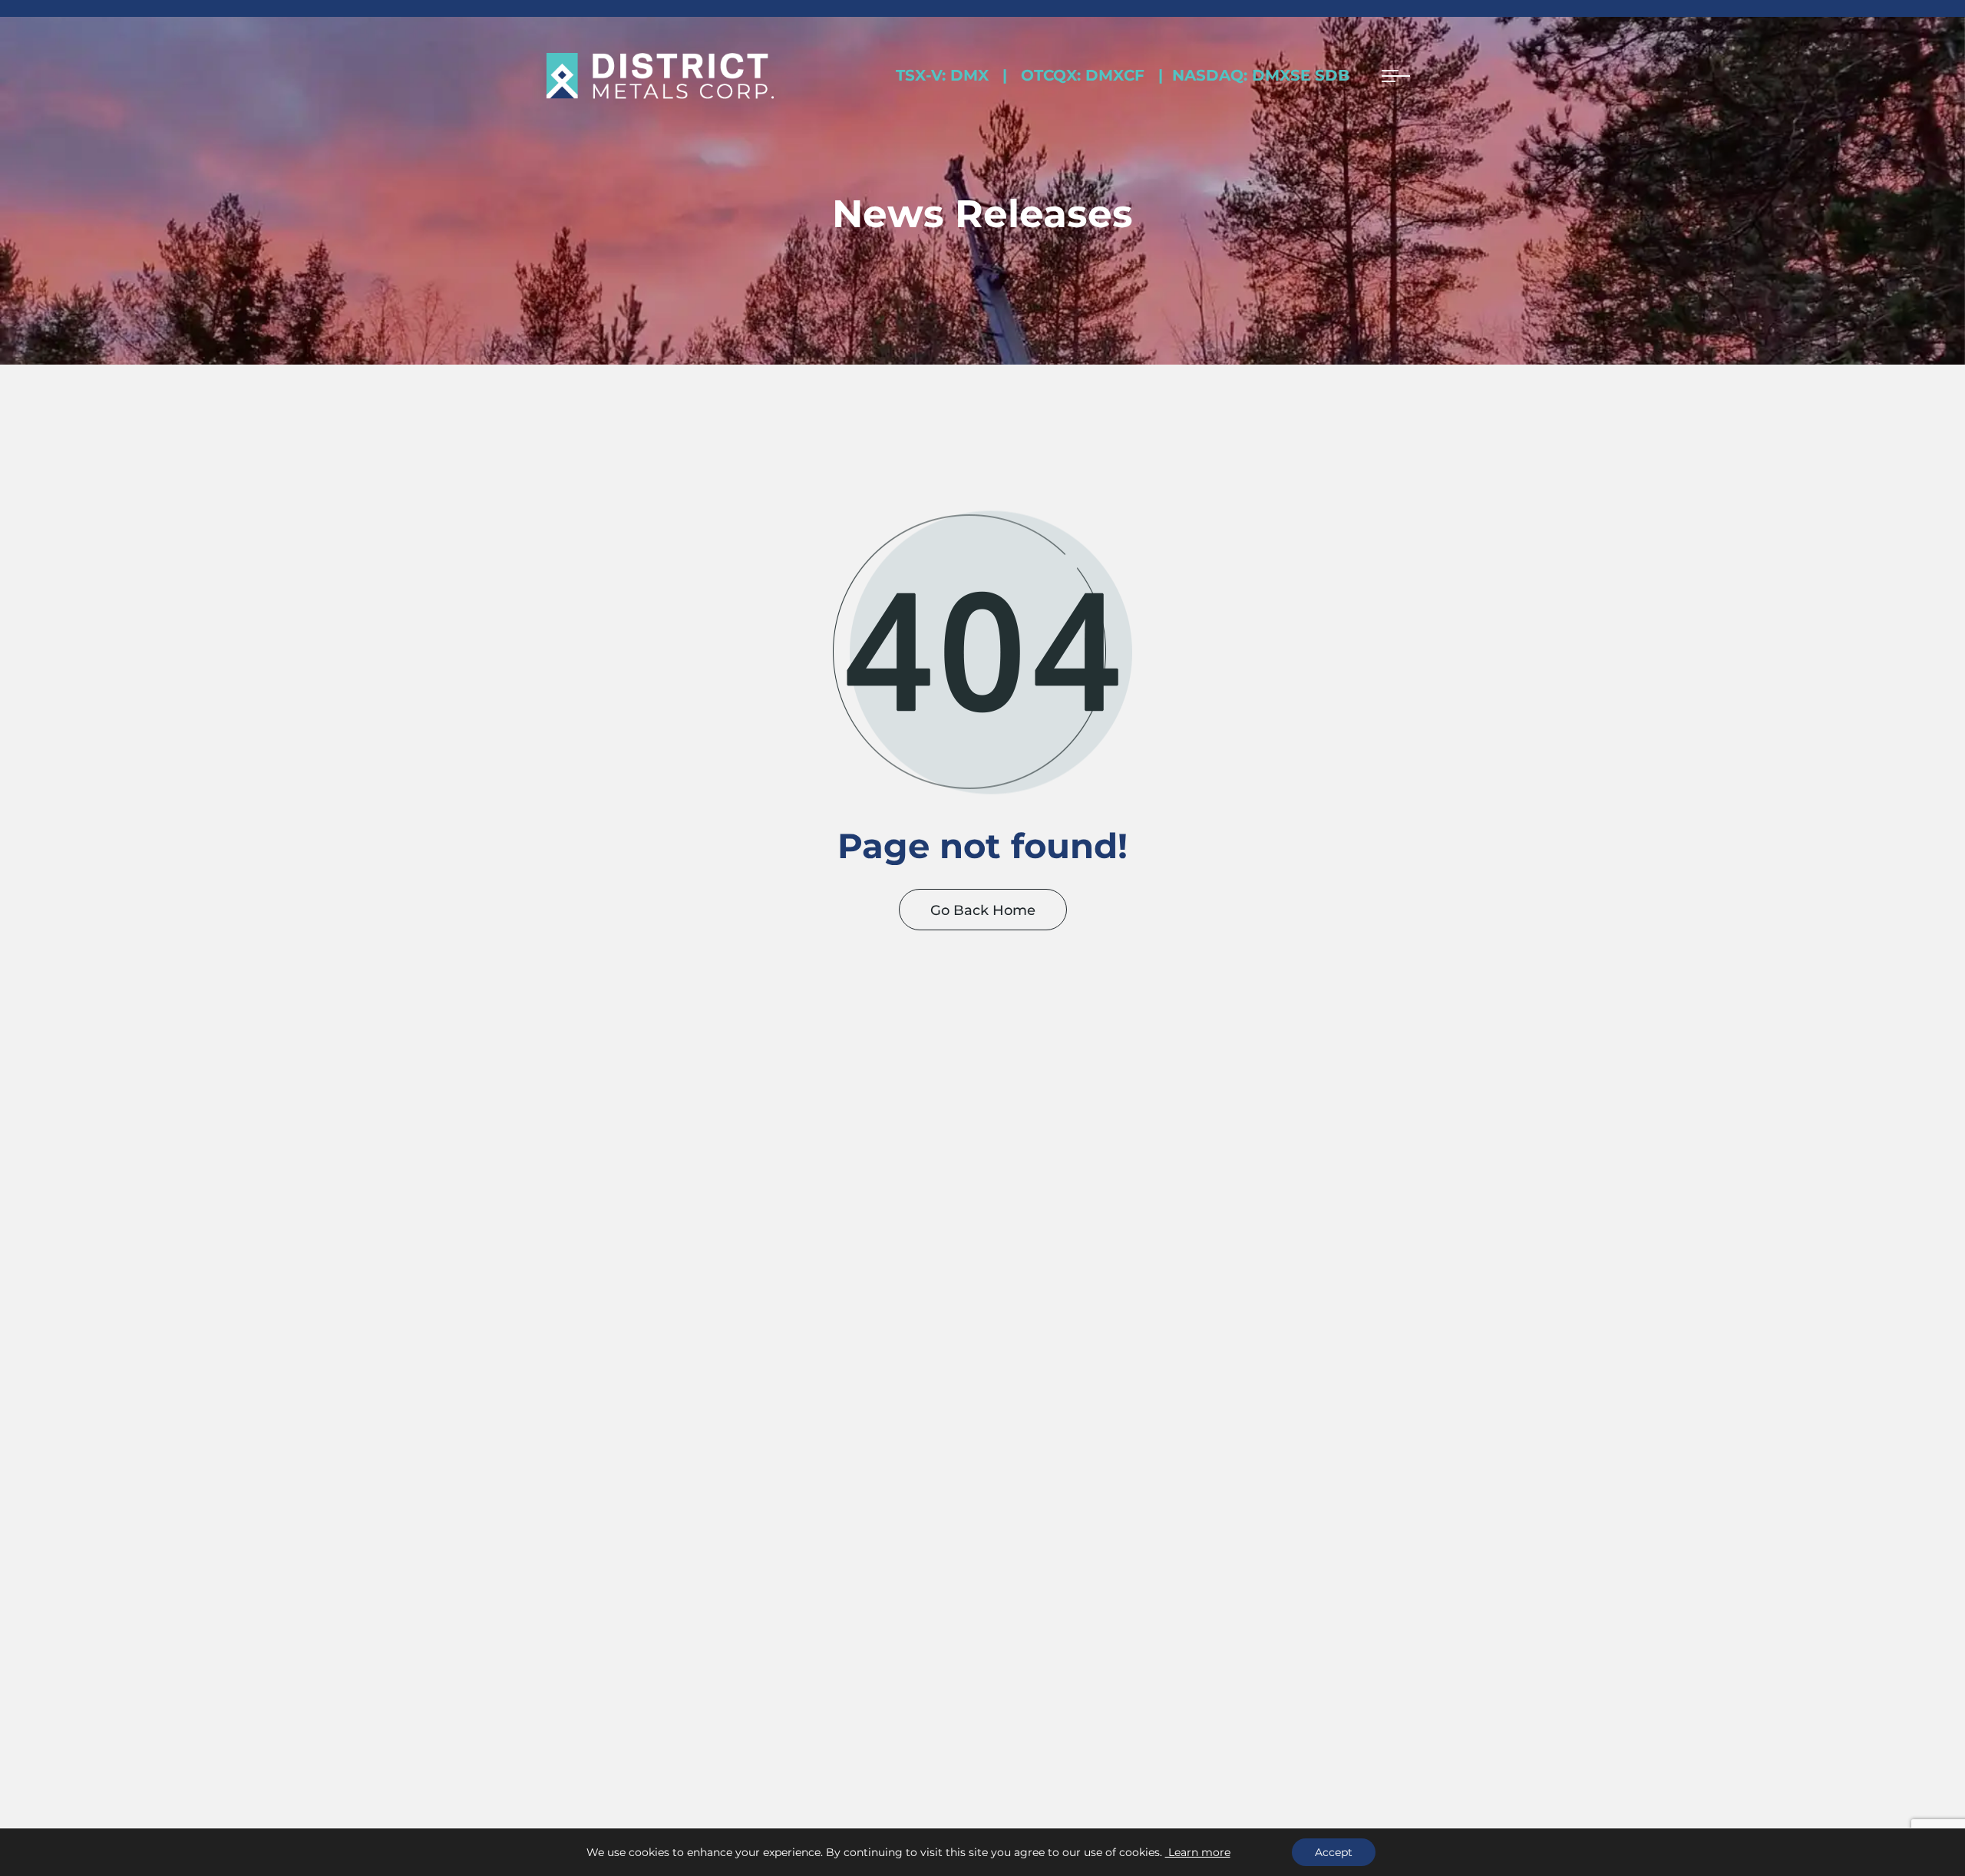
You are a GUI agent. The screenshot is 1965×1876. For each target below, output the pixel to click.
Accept (1334, 1852)
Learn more (1198, 1852)
